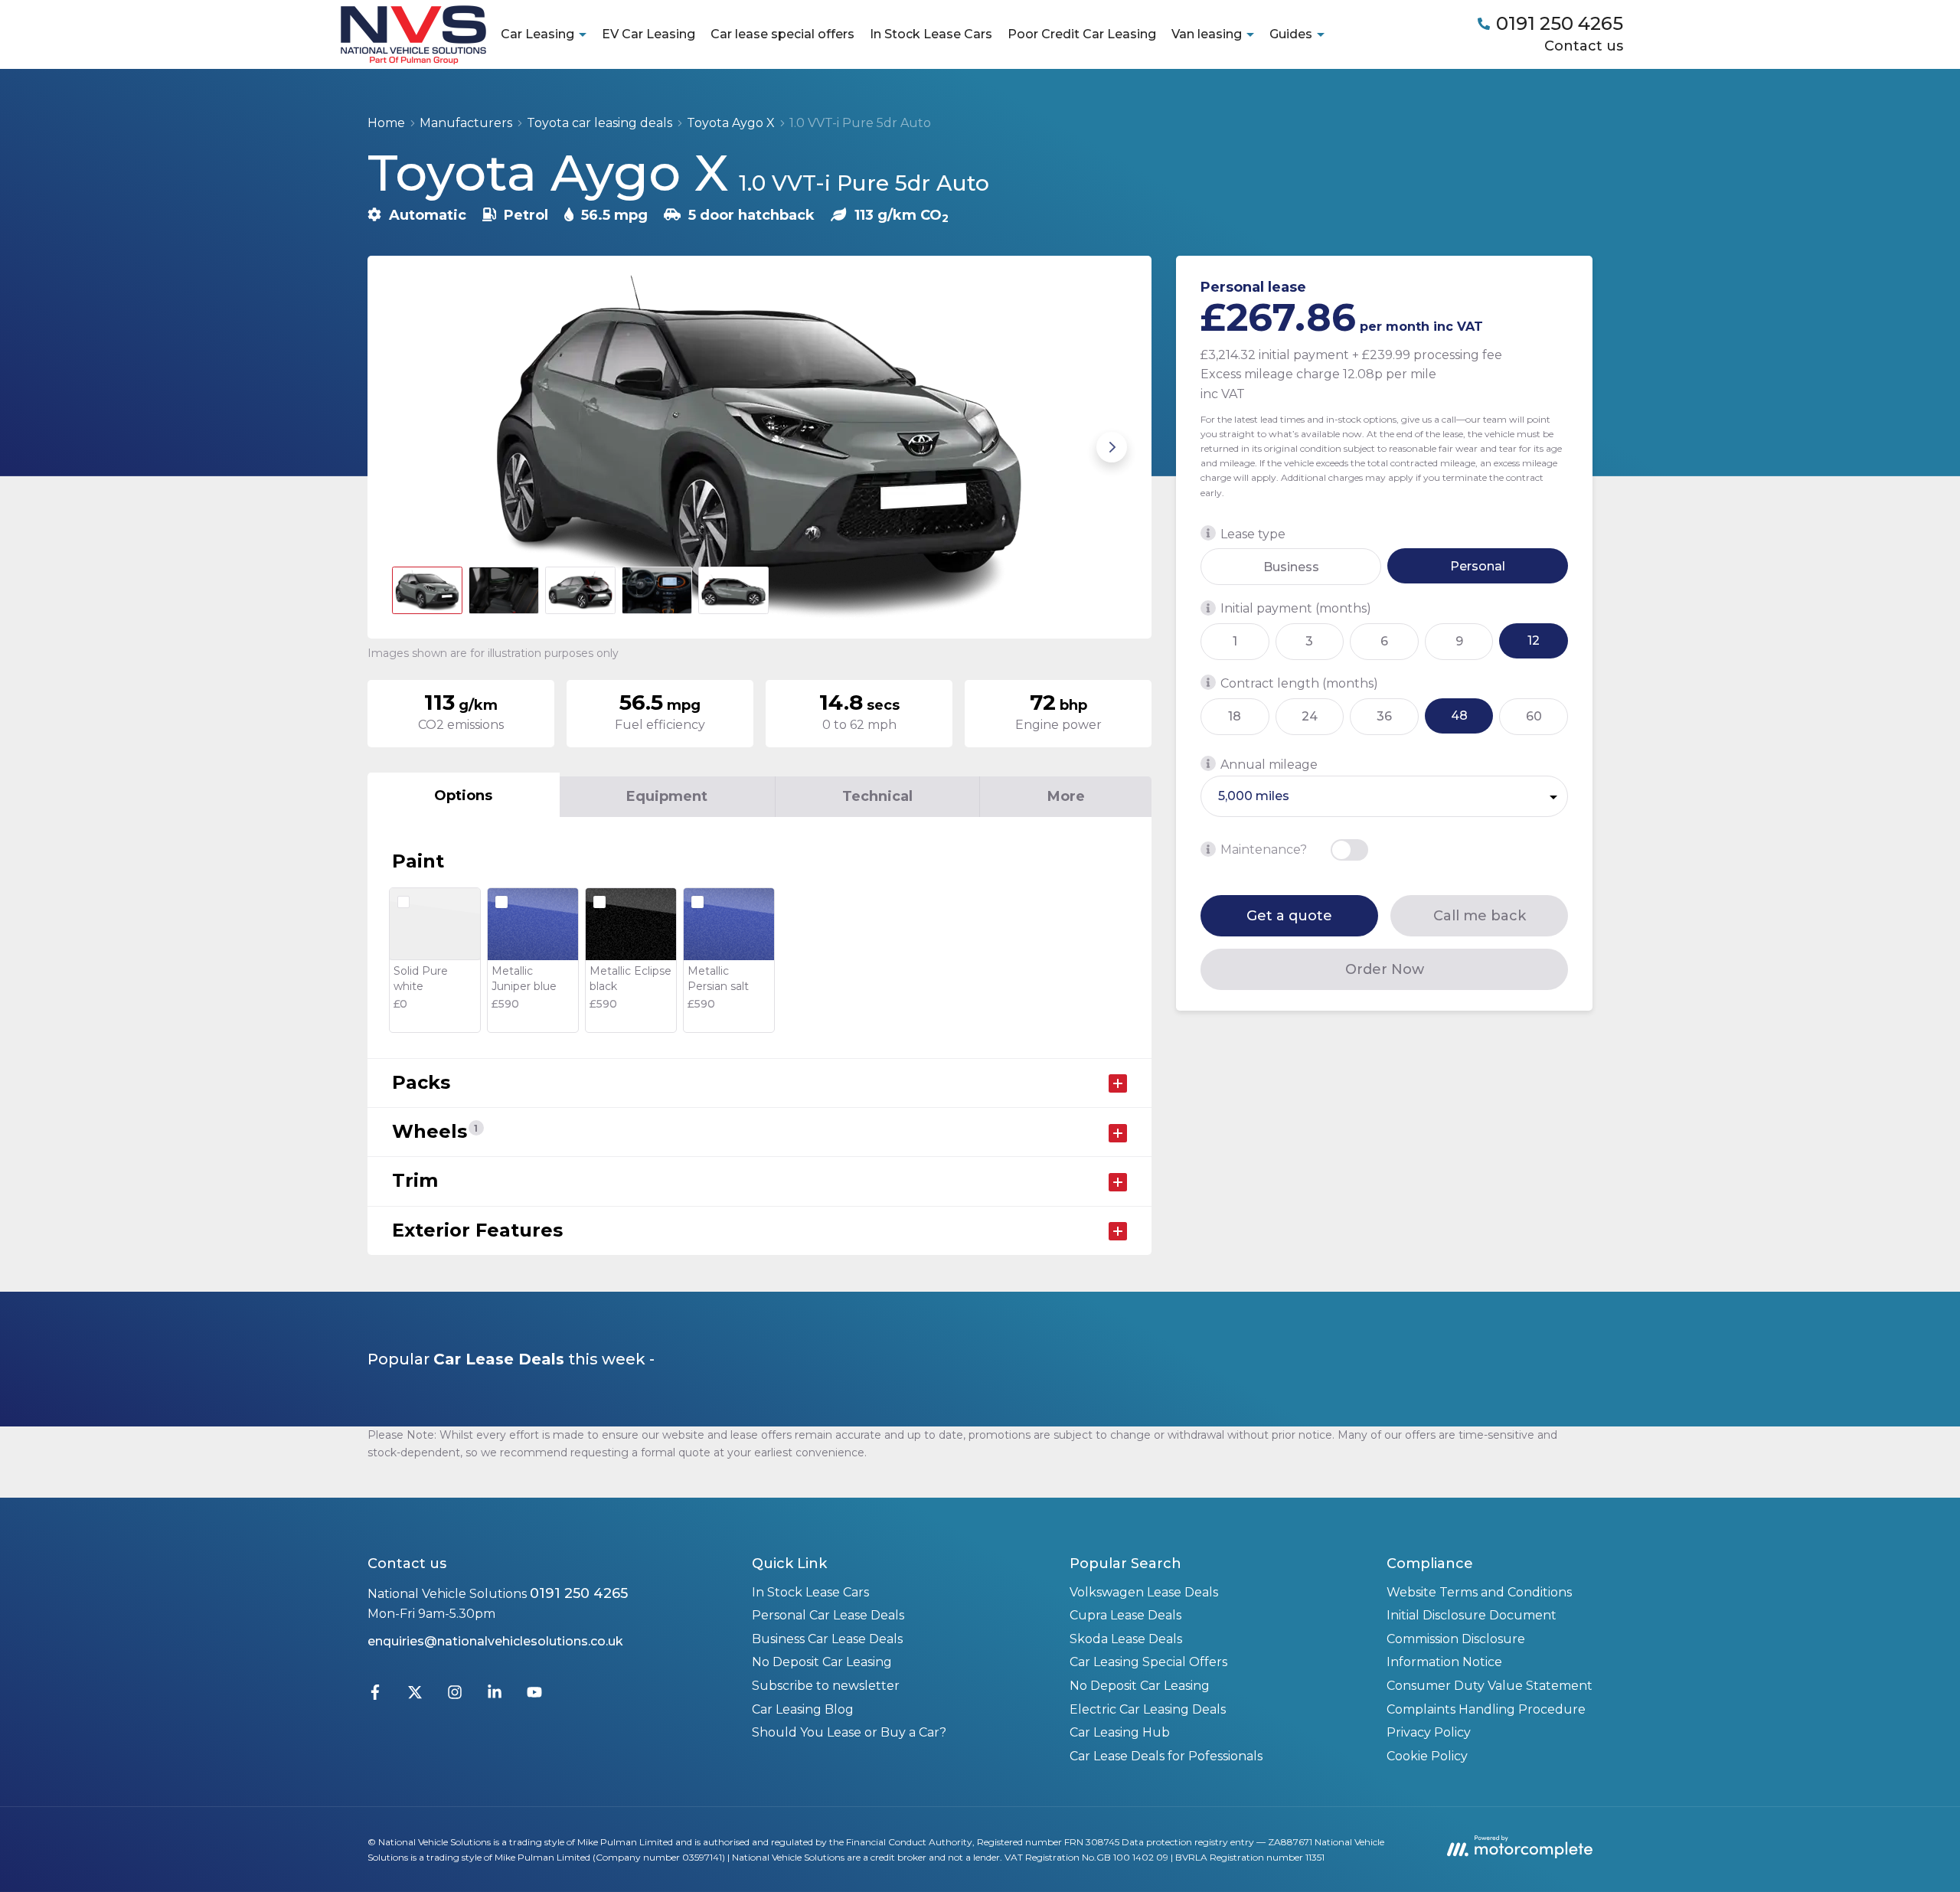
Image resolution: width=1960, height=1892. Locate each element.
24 (1310, 716)
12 (1534, 640)
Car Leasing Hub (1120, 1732)
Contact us (1584, 46)
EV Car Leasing (648, 34)
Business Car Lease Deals (827, 1639)
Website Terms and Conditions (1479, 1592)
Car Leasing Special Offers (1148, 1662)
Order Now (1385, 969)
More (1066, 796)
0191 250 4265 (579, 1593)
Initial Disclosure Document (1472, 1615)
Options (463, 796)
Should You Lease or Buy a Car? (849, 1732)
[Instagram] (455, 1696)
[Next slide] (1112, 447)
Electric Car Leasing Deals (1148, 1709)
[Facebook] (375, 1696)
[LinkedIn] (495, 1696)
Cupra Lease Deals (1125, 1615)
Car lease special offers (782, 34)
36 (1384, 716)
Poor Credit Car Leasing (1082, 34)
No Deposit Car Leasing (822, 1662)
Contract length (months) (1299, 683)
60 (1534, 716)
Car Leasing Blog (803, 1709)
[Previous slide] (407, 447)
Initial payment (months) (1296, 608)
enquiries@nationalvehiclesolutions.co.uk (495, 1641)
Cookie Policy (1427, 1756)
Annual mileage (1269, 764)
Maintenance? (1264, 850)
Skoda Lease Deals (1126, 1639)
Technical (877, 796)
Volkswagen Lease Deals (1144, 1592)
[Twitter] (415, 1696)
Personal (1478, 565)
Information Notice (1444, 1662)
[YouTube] (534, 1696)
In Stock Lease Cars (931, 34)
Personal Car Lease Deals (828, 1615)
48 (1459, 715)
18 (1235, 716)
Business (1291, 566)
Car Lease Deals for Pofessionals (1166, 1756)
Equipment (667, 796)
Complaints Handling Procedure (1486, 1709)
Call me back (1480, 915)
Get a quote (1289, 915)
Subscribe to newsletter (826, 1686)
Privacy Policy (1429, 1732)
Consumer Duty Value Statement (1490, 1686)
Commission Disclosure (1456, 1639)
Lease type (1253, 533)
